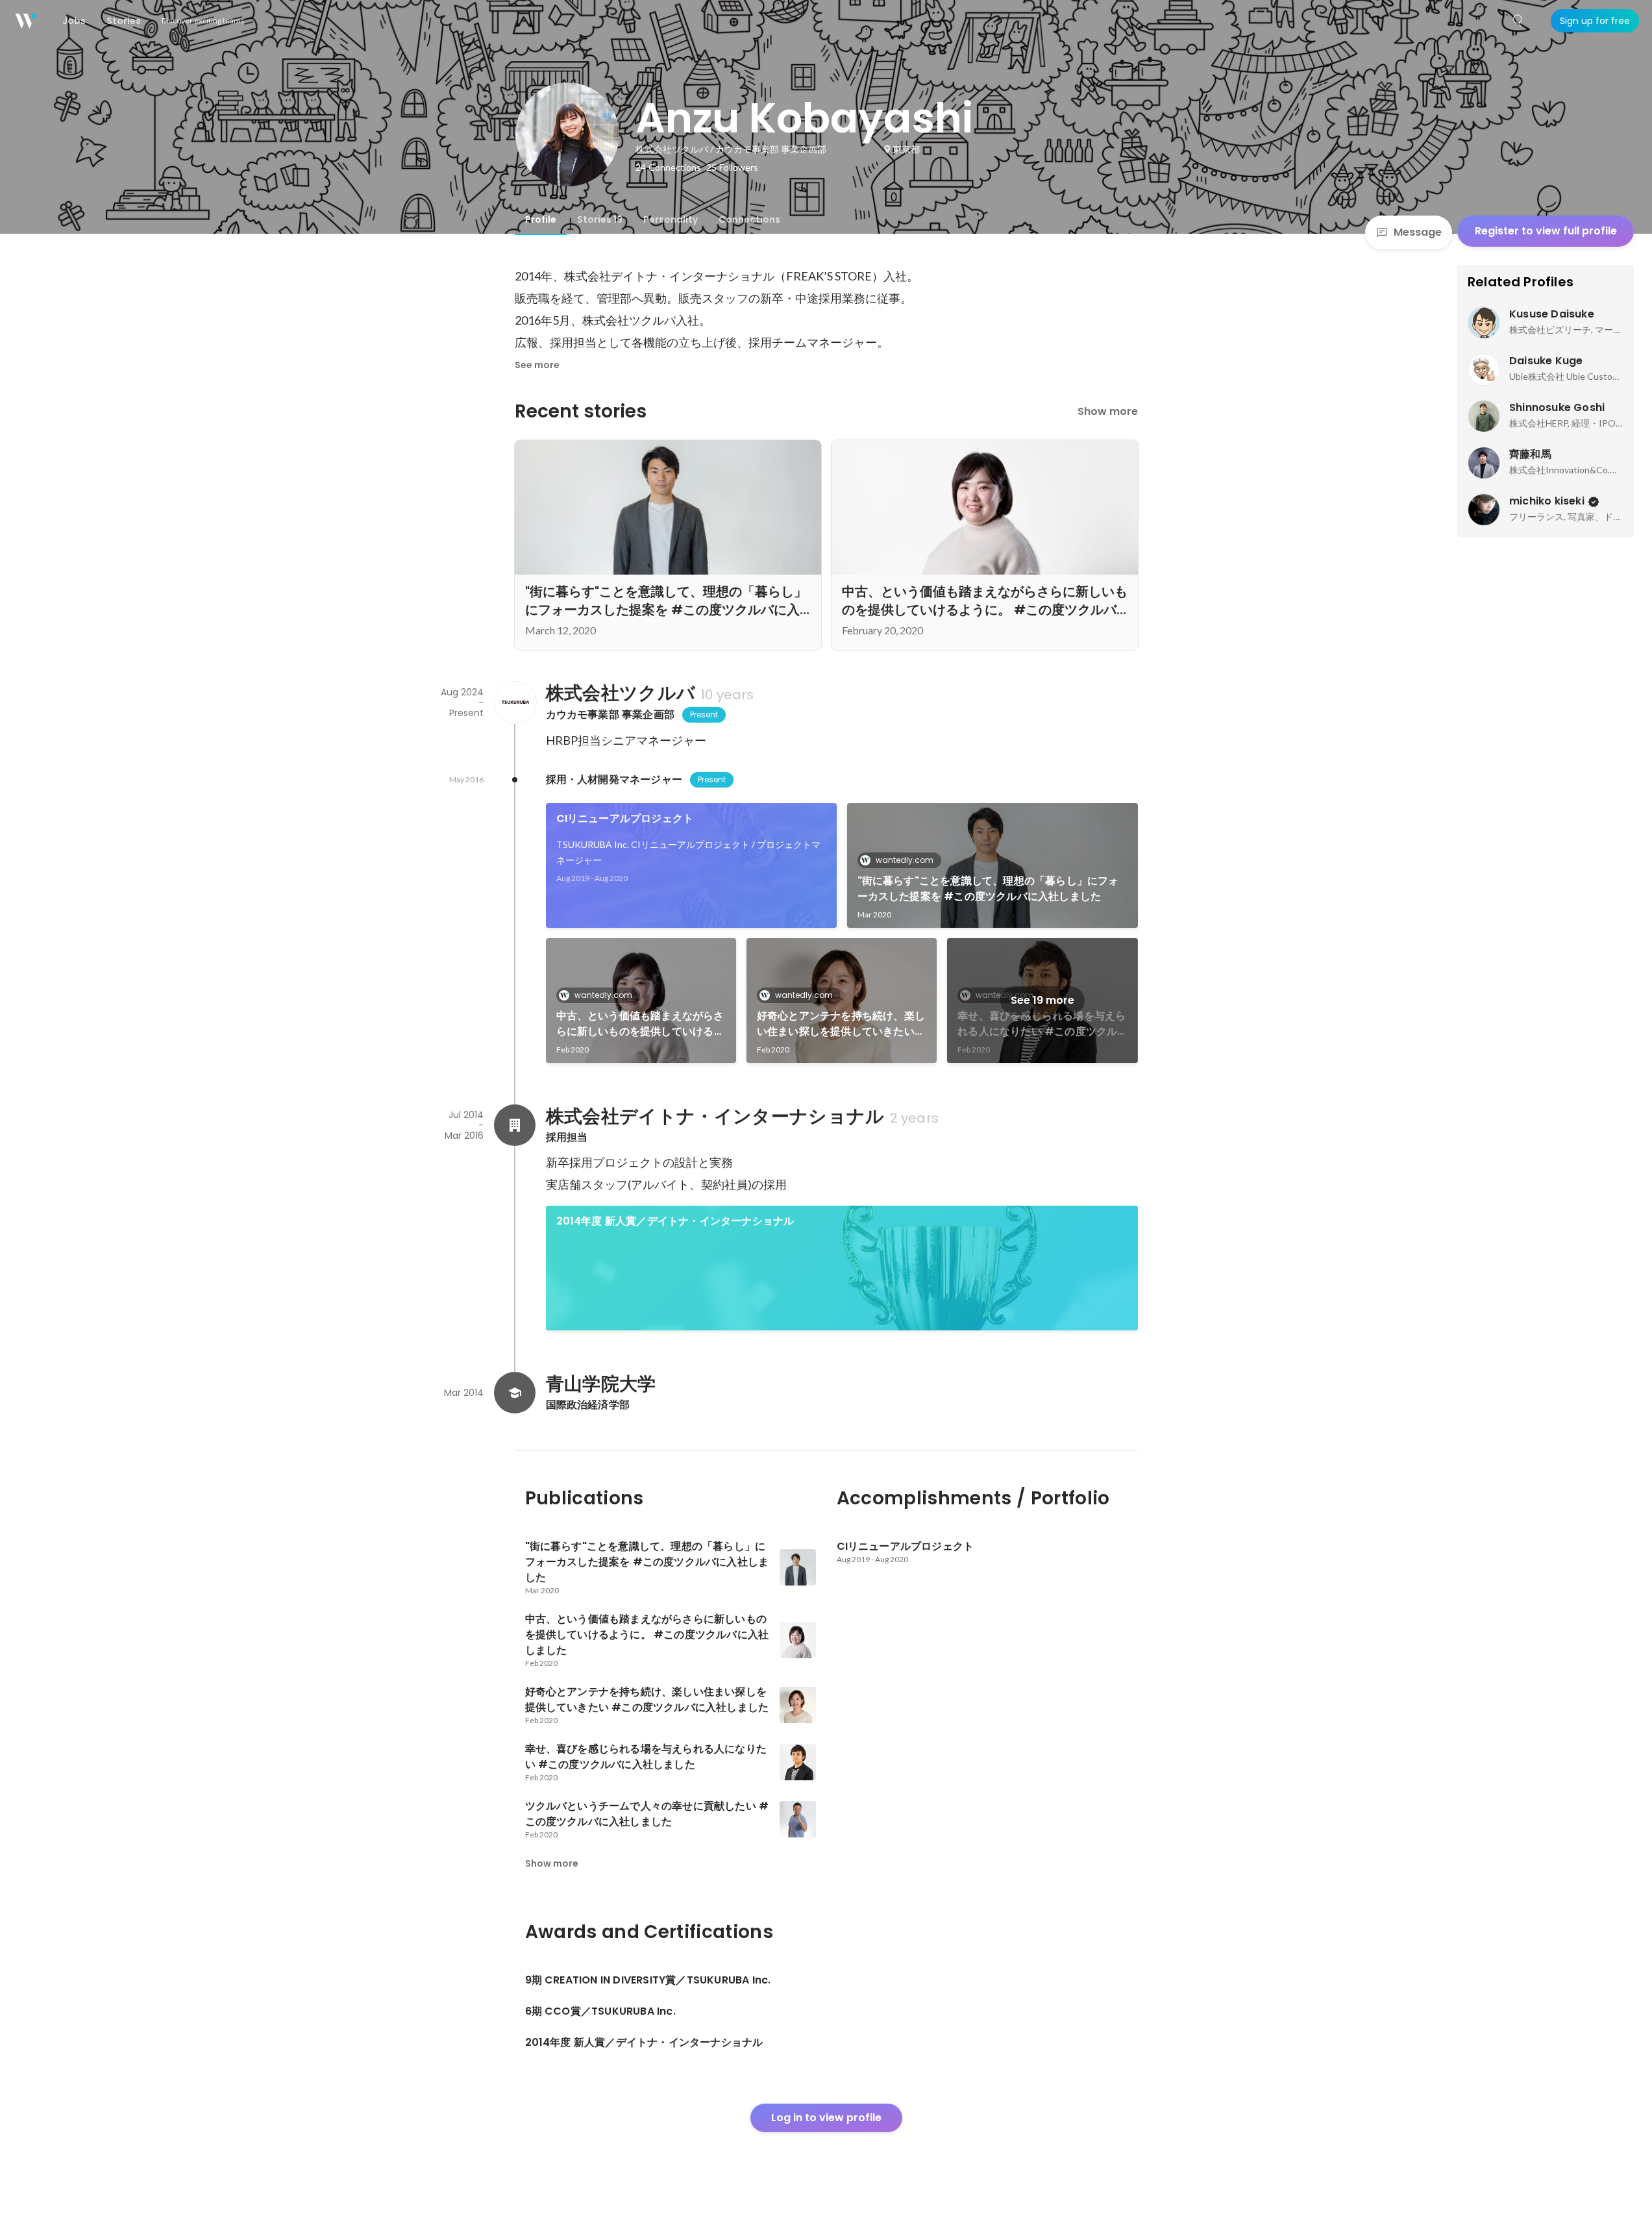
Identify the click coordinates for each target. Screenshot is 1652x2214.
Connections (749, 219)
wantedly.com (905, 860)
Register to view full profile (1546, 231)
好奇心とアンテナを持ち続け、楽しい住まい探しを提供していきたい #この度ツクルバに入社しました (841, 1024)
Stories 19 (600, 219)
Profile (541, 219)
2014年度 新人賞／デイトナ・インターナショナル (675, 1221)
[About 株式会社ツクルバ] (515, 703)
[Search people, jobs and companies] (1518, 21)
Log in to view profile (826, 2118)
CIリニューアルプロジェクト (625, 818)
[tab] (541, 219)
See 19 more (1042, 1000)
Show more (1108, 411)
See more (537, 365)
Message (1418, 232)
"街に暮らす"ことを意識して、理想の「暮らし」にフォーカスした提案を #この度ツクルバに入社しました (988, 889)
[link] (691, 865)
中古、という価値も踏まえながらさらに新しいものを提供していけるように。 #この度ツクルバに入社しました (640, 1024)
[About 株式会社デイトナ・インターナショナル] (515, 1125)
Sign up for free (1595, 21)
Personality (671, 219)
